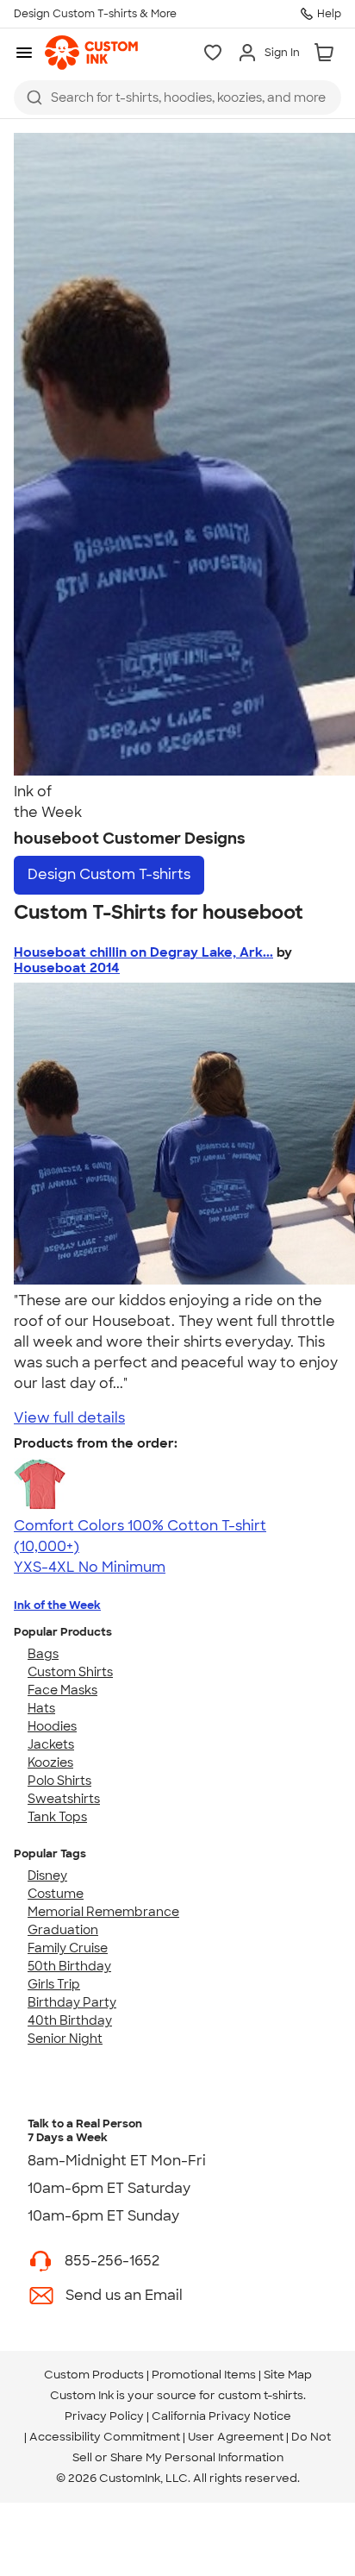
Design (109, 874)
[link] (91, 53)
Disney (47, 1875)
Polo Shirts (59, 1781)
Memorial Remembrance (103, 1912)
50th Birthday (69, 1966)
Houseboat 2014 (67, 968)
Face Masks (62, 1690)
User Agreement (236, 2437)
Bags (43, 1654)
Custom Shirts (70, 1672)
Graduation (63, 1930)
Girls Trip (54, 1984)
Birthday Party (72, 2002)
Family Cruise (68, 1948)
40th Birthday (70, 2020)
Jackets (51, 1744)
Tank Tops (57, 1817)
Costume (56, 1894)
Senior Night (65, 2039)
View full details (69, 1418)
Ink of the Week (57, 1605)
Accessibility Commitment (105, 2437)
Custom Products (94, 2375)
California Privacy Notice (221, 2416)
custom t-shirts (261, 2395)
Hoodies (52, 1726)
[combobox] (177, 97)
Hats (41, 1708)
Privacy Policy (104, 2416)
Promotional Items (204, 2375)
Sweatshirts (64, 1799)
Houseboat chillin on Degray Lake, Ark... (143, 952)
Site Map (288, 2375)
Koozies (50, 1762)
